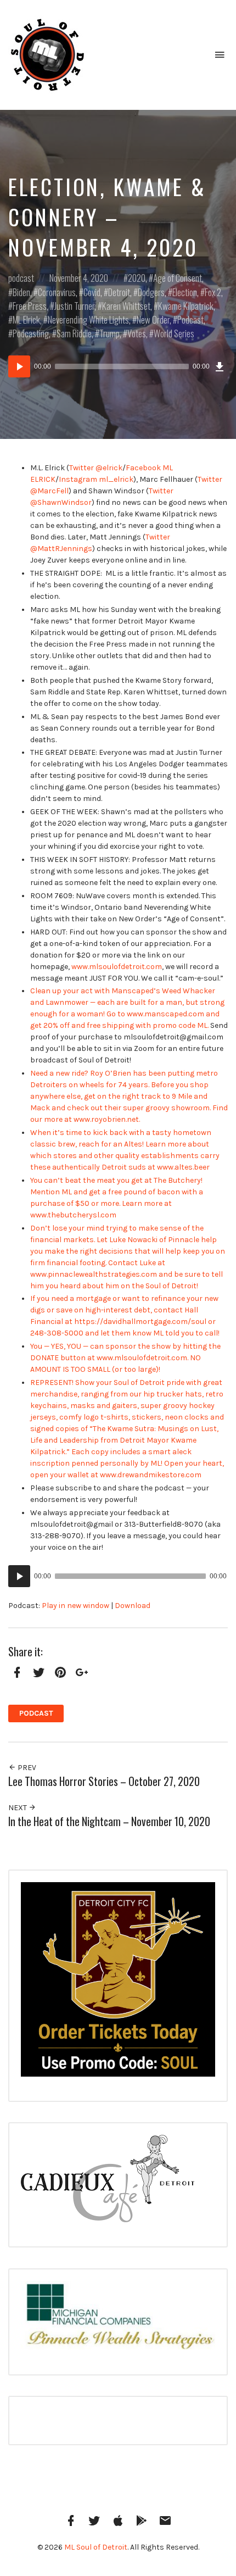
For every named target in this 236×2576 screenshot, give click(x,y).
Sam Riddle (74, 333)
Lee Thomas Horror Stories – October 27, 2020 (104, 1781)
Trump (109, 333)
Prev (26, 1768)
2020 (137, 278)
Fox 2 (213, 292)
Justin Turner (74, 306)
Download (133, 1606)
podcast (21, 278)
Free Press (30, 306)
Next (18, 1808)
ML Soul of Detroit (96, 2547)
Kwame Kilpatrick (186, 306)
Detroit (119, 292)
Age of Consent (178, 278)
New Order (153, 319)
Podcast (190, 319)
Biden (21, 292)
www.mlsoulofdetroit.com (117, 967)
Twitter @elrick (96, 468)
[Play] (19, 366)
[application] (118, 366)
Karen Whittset (126, 306)
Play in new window (75, 1606)
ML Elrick (26, 319)
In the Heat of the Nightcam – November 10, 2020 (109, 1821)
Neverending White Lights (88, 319)
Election (185, 292)
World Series (174, 333)
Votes (137, 333)
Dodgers (151, 292)
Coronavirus (57, 292)
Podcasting (31, 333)
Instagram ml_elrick (96, 479)
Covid (92, 292)
